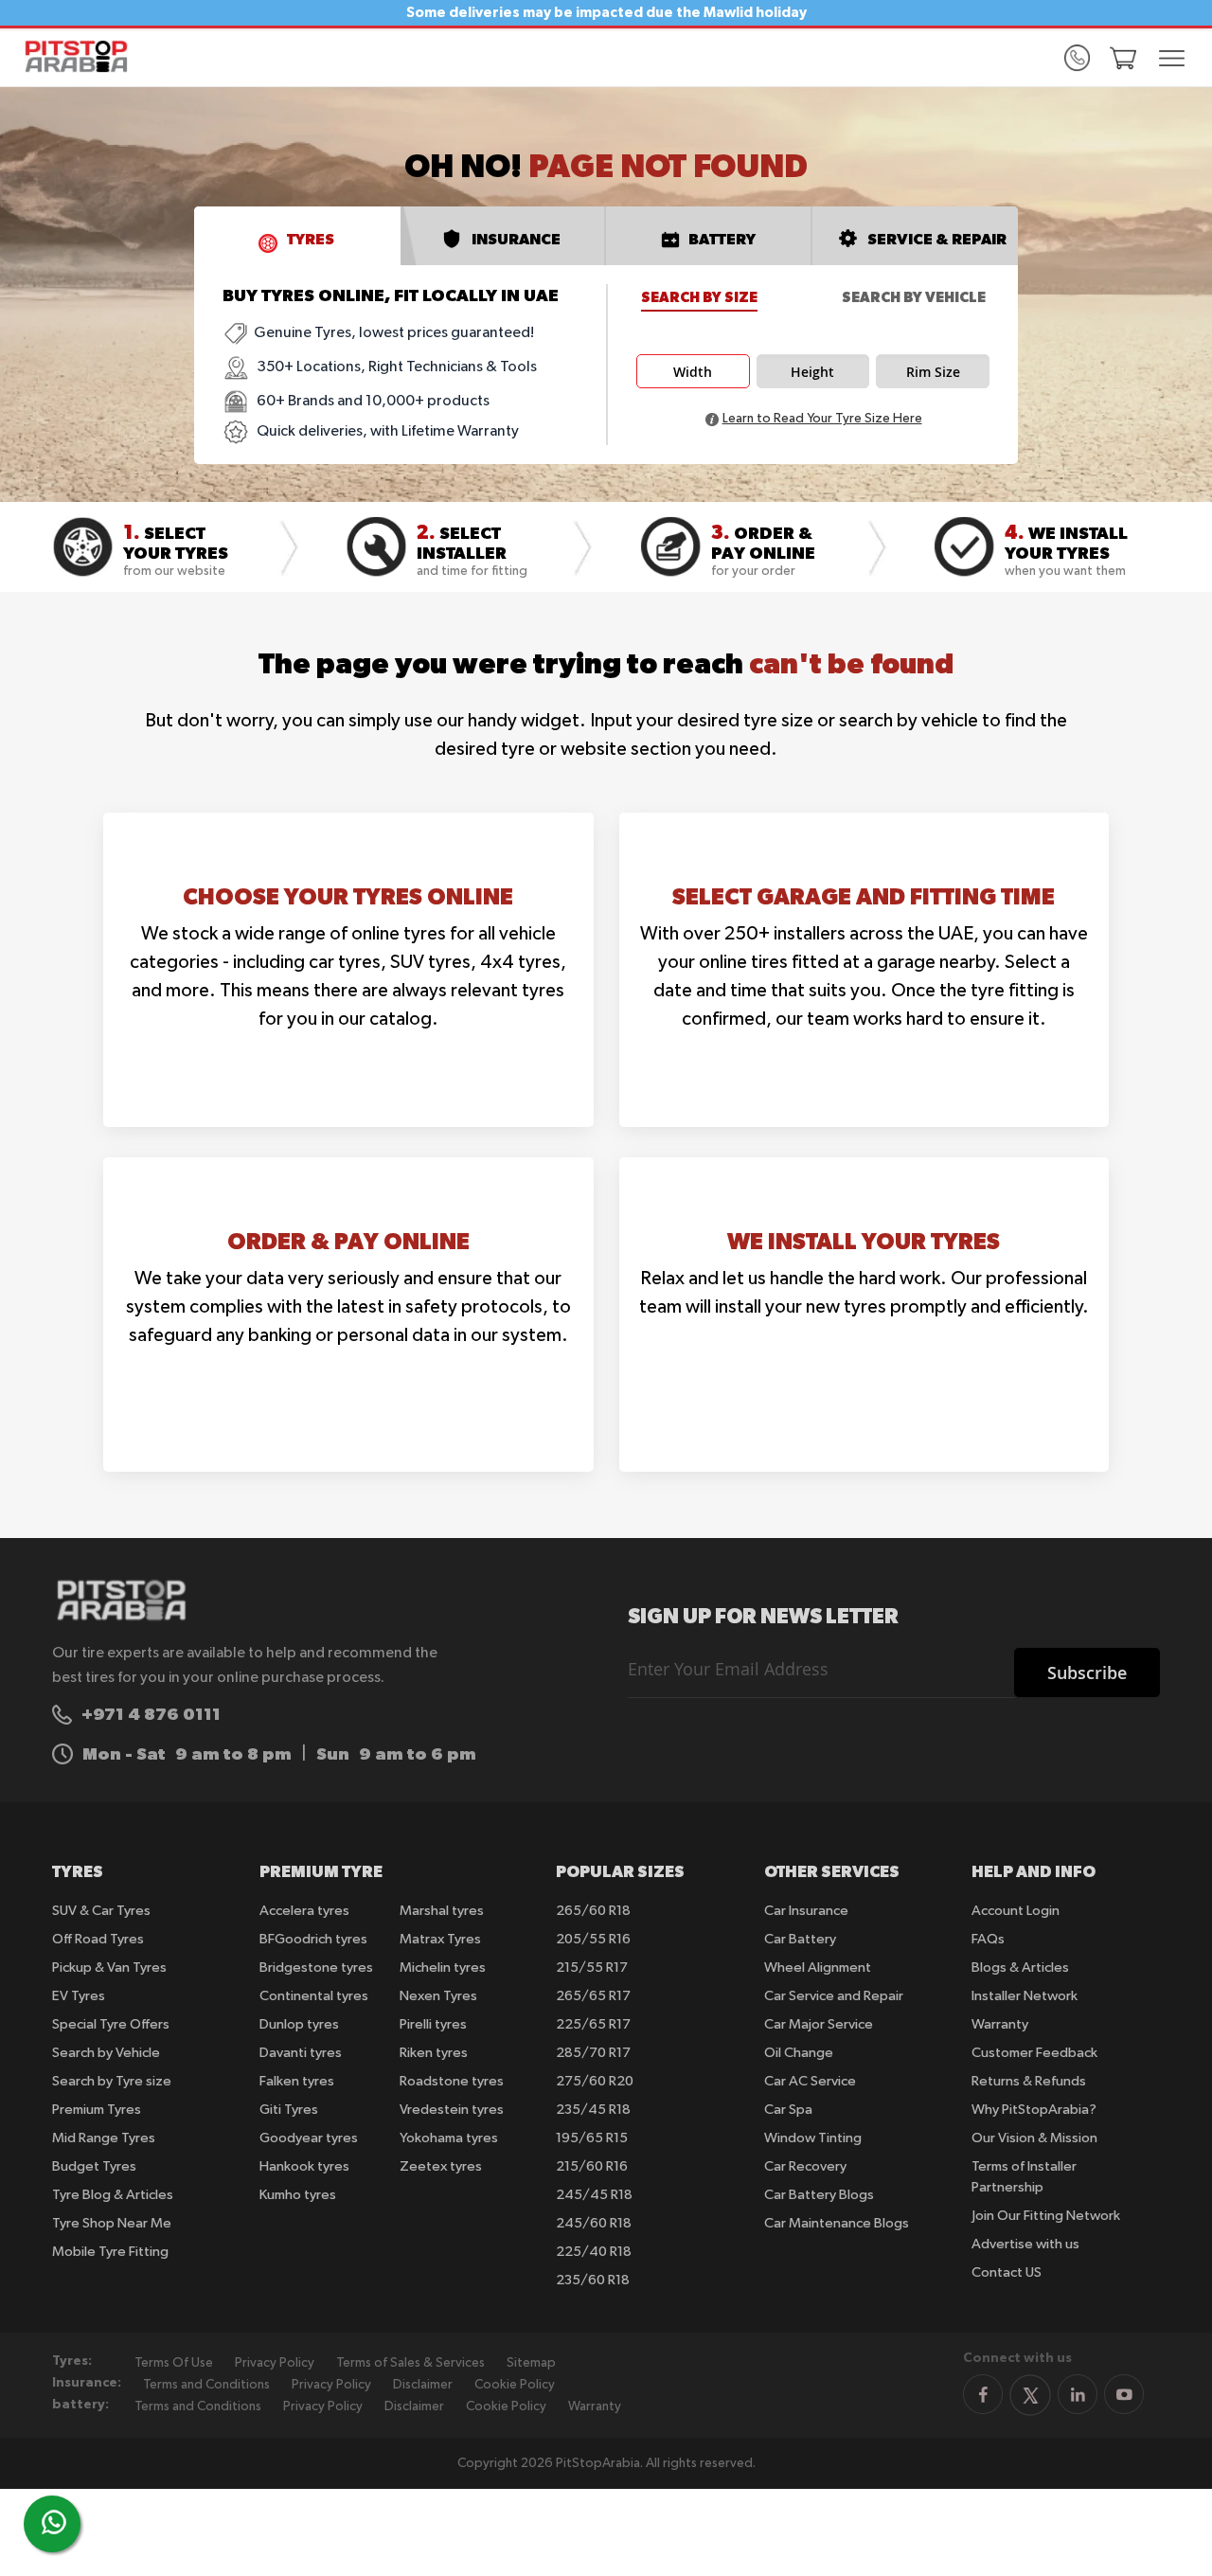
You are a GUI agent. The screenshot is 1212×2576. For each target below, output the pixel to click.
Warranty (1000, 2024)
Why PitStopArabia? (1034, 2110)
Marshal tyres (442, 1911)
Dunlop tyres (299, 2024)
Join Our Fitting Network (1046, 2216)
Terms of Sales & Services (410, 2363)
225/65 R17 (593, 2024)
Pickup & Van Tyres (109, 1968)
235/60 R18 (593, 2280)
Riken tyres (434, 2053)
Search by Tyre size (112, 2081)
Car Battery (800, 1939)
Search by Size (699, 297)
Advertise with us (1025, 2244)
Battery (722, 239)
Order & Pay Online (348, 1241)
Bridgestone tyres (316, 1968)
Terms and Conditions (206, 2385)
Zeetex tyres (441, 2166)
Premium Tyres (97, 2110)
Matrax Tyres (440, 1939)
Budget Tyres (94, 2166)
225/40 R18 (594, 2252)
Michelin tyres (443, 1968)
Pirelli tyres (433, 2024)
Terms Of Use (174, 2363)
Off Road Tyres (98, 1939)
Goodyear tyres (309, 2138)
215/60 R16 (592, 2166)
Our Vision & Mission (1034, 2138)
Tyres (311, 239)
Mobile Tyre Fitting (110, 2252)
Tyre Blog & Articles (113, 2195)
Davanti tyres (301, 2053)
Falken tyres (297, 2081)
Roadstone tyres (452, 2081)
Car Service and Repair (834, 1996)
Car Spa (788, 2110)
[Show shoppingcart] (1123, 58)
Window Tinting (813, 2138)
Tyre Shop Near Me (112, 2223)
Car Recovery (805, 2166)
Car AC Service (810, 2081)
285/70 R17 (593, 2053)
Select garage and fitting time (864, 896)
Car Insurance (806, 1911)
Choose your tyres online (348, 896)
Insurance (516, 239)
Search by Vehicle (914, 297)
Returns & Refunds (1029, 2081)
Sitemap (531, 2363)
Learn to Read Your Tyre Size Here (822, 419)
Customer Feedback (1034, 2053)
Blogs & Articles (1020, 1968)
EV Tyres (79, 1996)
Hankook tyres (304, 2166)
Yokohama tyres (449, 2138)
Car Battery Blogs (819, 2195)
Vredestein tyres (452, 2110)
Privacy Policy (275, 2363)
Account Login (1016, 1911)
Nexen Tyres (438, 1996)
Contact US (1007, 2272)
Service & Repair (937, 239)
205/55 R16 (593, 1939)
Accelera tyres (304, 1911)
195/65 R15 (592, 2138)
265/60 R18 (593, 1911)
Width (693, 372)
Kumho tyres (298, 2195)
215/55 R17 (592, 1968)
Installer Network (1025, 1996)
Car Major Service (819, 2024)
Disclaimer (423, 2385)
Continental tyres (314, 1996)
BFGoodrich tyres (313, 1939)
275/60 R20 (595, 2081)
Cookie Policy (515, 2385)
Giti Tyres (289, 2110)
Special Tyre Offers (111, 2024)
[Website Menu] (1171, 60)
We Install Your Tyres (864, 1241)
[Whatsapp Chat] (54, 2522)
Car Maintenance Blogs (837, 2223)
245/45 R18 (594, 2195)
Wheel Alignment (818, 1968)
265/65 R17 (593, 1996)
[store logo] (82, 56)
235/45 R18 (593, 2110)
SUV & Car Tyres (101, 1911)
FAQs (988, 1939)
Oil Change (799, 2053)
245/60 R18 (594, 2223)
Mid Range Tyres (104, 2138)
